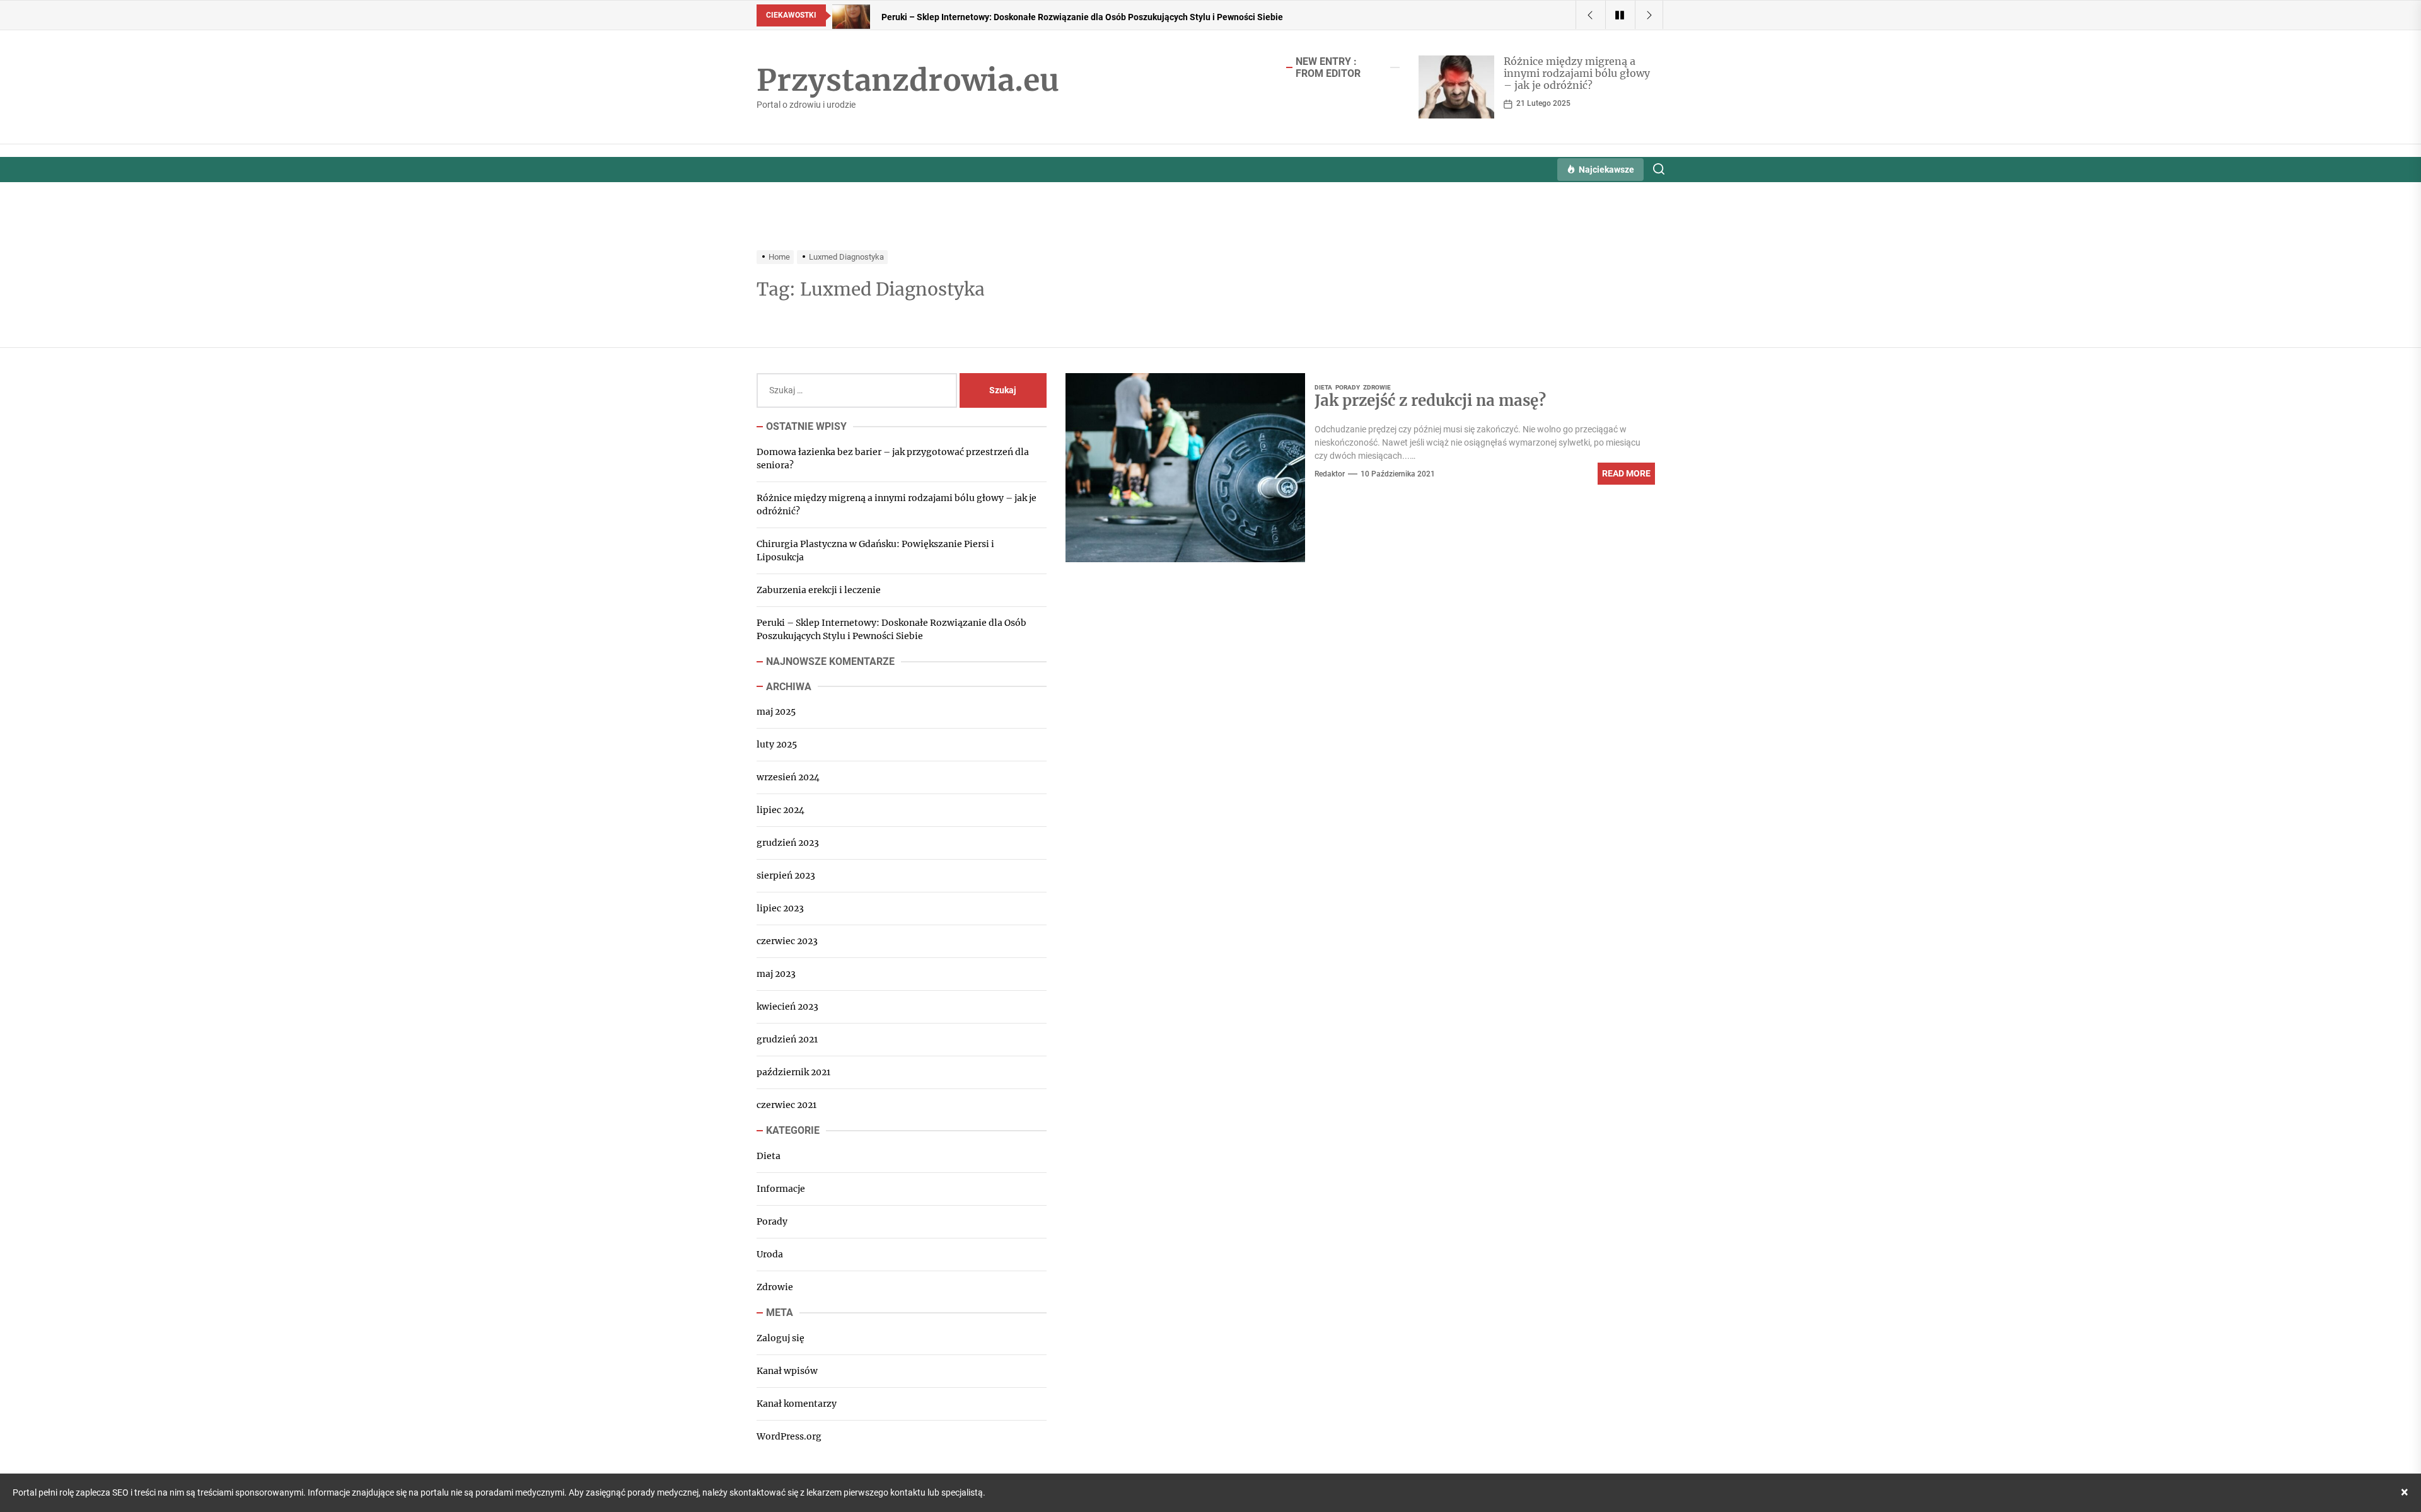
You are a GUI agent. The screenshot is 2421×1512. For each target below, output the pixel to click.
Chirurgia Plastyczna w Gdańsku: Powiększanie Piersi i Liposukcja (875, 551)
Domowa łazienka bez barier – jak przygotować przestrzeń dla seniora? (893, 459)
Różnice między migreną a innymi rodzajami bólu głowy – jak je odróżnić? (1577, 73)
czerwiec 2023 (787, 941)
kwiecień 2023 (787, 1007)
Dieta (1323, 387)
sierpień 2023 (786, 875)
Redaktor (1330, 474)
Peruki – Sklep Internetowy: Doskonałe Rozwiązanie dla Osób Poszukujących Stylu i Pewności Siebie (891, 629)
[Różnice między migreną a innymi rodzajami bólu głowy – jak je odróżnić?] (1456, 87)
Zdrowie (1377, 387)
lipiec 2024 (781, 810)
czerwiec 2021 (787, 1105)
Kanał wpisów (787, 1370)
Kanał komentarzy (797, 1403)
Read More (1626, 473)
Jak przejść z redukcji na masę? (1430, 401)
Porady (1348, 387)
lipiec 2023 (780, 908)
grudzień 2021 (787, 1039)
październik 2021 (793, 1072)
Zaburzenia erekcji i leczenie (819, 590)
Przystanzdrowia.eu (908, 81)
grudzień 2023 (788, 843)
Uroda (770, 1254)
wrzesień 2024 (788, 777)
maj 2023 (776, 974)
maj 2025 (776, 712)
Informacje (781, 1189)
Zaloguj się (781, 1337)
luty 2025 (777, 744)
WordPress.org (789, 1436)
